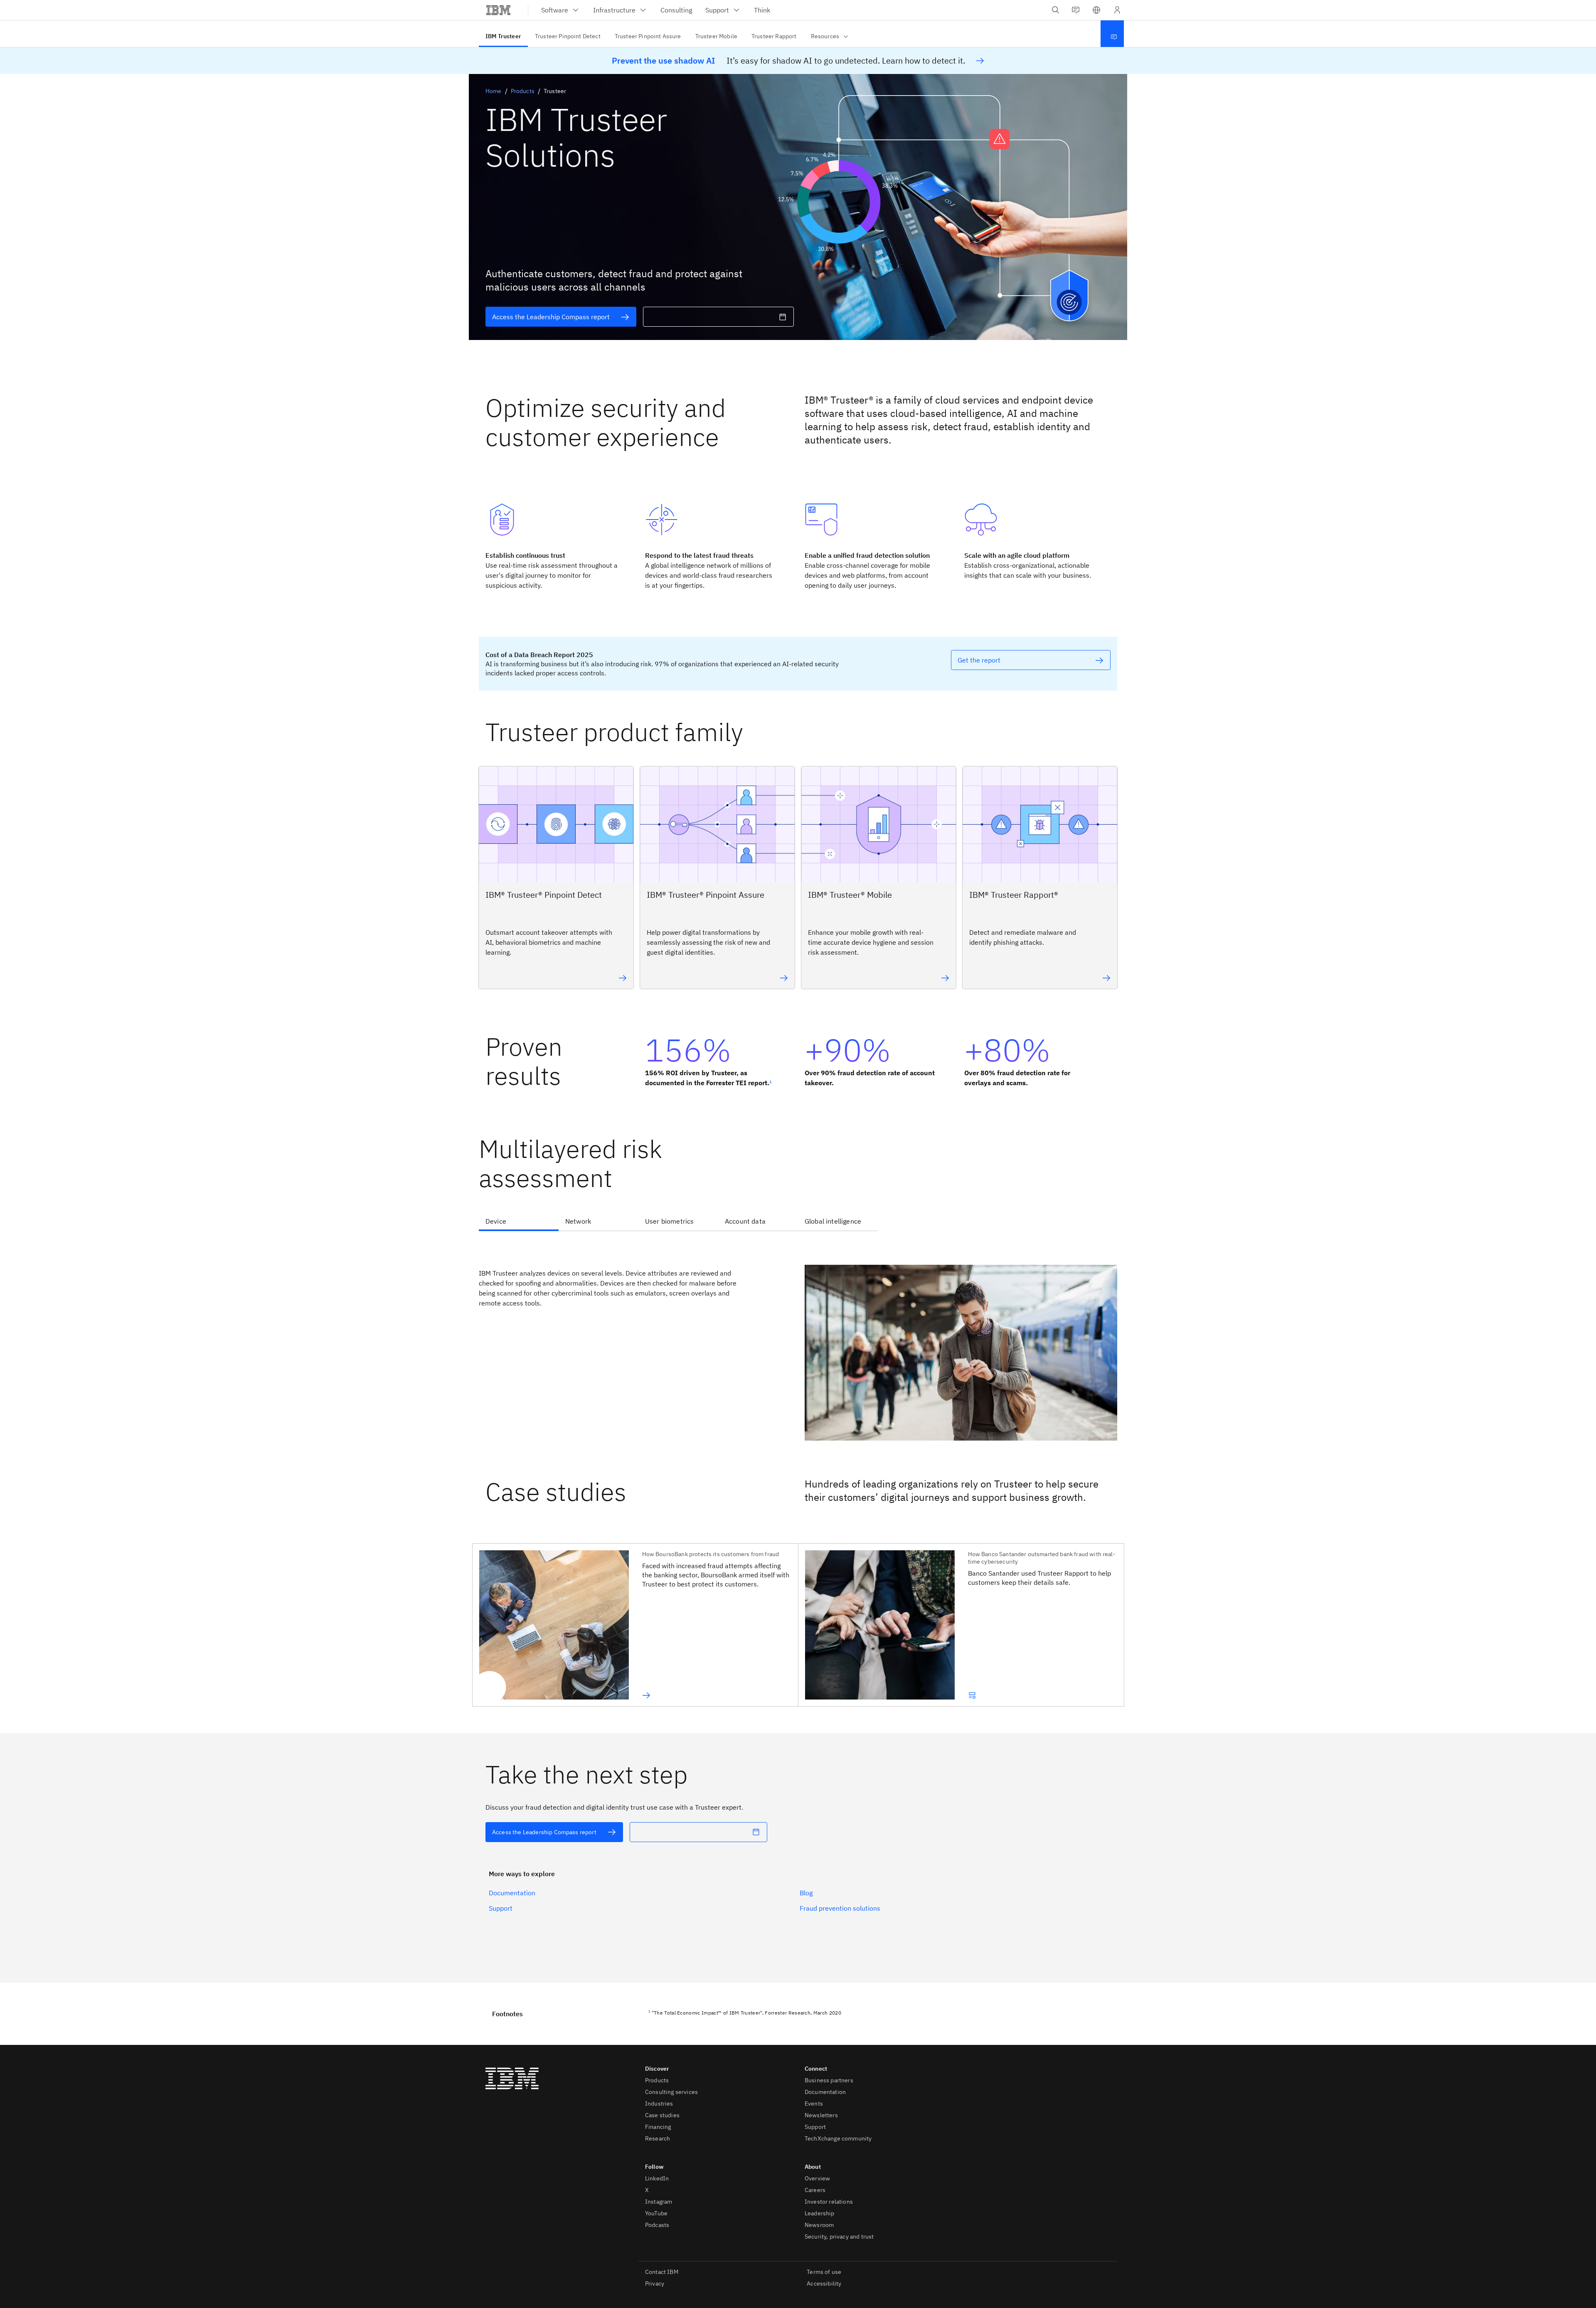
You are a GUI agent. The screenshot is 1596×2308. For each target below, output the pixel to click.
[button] (1096, 10)
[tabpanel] (798, 1341)
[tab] (519, 1222)
